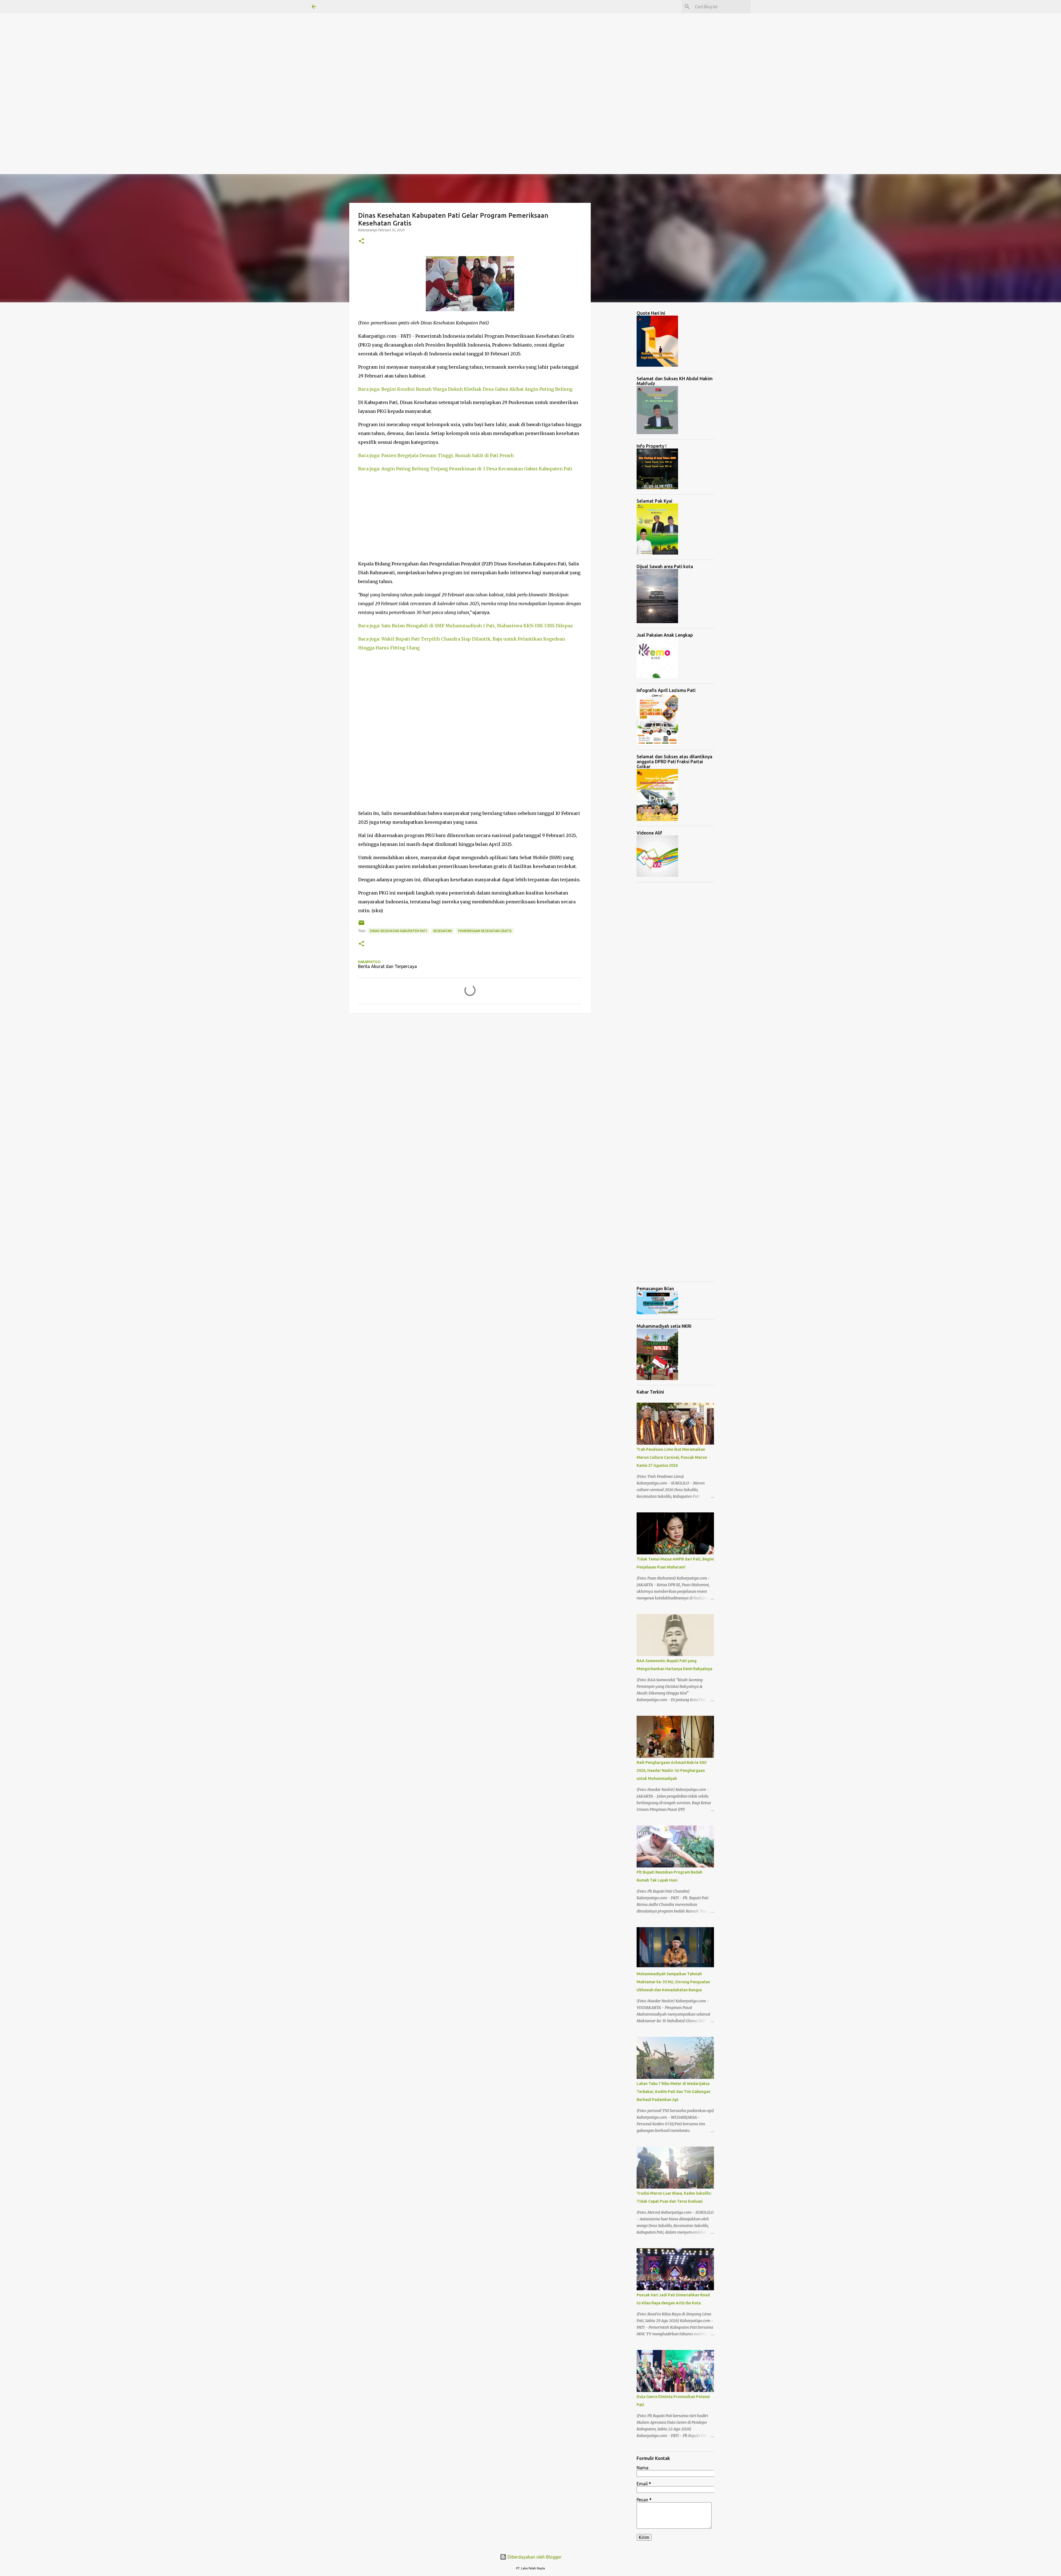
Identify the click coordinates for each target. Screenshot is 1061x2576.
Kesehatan (442, 931)
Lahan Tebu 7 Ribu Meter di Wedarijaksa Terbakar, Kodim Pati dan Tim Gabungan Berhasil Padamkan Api (673, 2092)
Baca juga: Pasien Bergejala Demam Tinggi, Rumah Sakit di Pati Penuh (436, 455)
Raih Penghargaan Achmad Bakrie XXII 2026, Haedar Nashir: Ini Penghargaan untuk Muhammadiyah (672, 1770)
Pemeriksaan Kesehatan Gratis (485, 931)
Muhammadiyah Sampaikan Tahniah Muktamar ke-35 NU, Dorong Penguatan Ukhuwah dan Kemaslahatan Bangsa (673, 1982)
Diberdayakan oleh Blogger (534, 2557)
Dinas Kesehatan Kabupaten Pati (398, 931)
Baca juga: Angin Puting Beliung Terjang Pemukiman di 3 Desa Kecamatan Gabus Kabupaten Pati (465, 469)
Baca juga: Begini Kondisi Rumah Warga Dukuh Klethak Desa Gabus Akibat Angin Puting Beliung (465, 389)
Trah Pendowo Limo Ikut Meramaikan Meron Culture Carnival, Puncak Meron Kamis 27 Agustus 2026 (672, 1457)
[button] (361, 241)
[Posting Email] (361, 925)
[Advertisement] (166, 39)
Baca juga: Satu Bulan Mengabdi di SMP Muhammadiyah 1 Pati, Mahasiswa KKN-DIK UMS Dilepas (465, 626)
